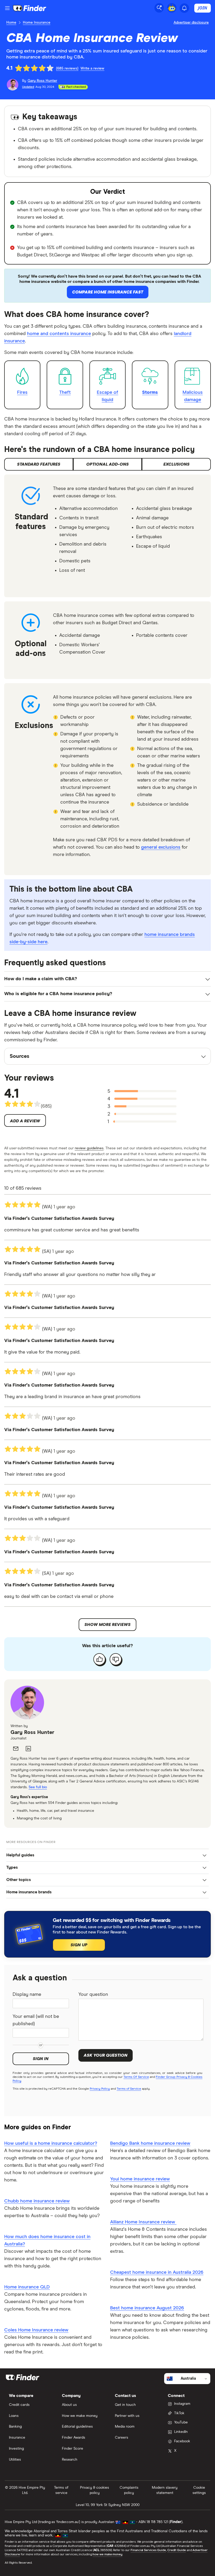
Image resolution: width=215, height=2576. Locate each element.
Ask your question (106, 2055)
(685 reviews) (67, 68)
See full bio (38, 1787)
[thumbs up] (99, 1659)
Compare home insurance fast (108, 292)
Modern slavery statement (165, 2490)
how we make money (107, 2555)
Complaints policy (129, 2490)
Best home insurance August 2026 (147, 2308)
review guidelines (89, 1148)
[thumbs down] (116, 1659)
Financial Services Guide (148, 2550)
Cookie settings (199, 2490)
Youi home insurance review (140, 2179)
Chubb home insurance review (37, 2201)
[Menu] (7, 8)
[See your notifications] (184, 8)
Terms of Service (129, 2089)
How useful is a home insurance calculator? (51, 2143)
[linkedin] (28, 1749)
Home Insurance (37, 23)
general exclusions (161, 847)
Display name (27, 1995)
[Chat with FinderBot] (172, 8)
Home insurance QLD (27, 2287)
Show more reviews (107, 1625)
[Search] (159, 8)
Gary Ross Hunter (32, 1732)
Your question (93, 1995)
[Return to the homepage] (30, 8)
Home (11, 23)
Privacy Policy (100, 2089)
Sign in (41, 2059)
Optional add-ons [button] (107, 464)
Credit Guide (177, 2550)
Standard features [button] (39, 464)
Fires (22, 392)
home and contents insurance (59, 334)
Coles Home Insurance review (36, 2330)
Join (203, 8)
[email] (16, 1749)
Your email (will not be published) (36, 2020)
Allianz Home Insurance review (143, 2222)
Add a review (25, 1121)
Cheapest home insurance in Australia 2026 (157, 2272)
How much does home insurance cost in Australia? (47, 2240)
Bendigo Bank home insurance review (150, 2143)
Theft (65, 392)
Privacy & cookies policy (95, 2490)
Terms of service (61, 2490)
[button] (107, 1855)
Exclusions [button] (176, 464)
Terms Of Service (136, 2077)
